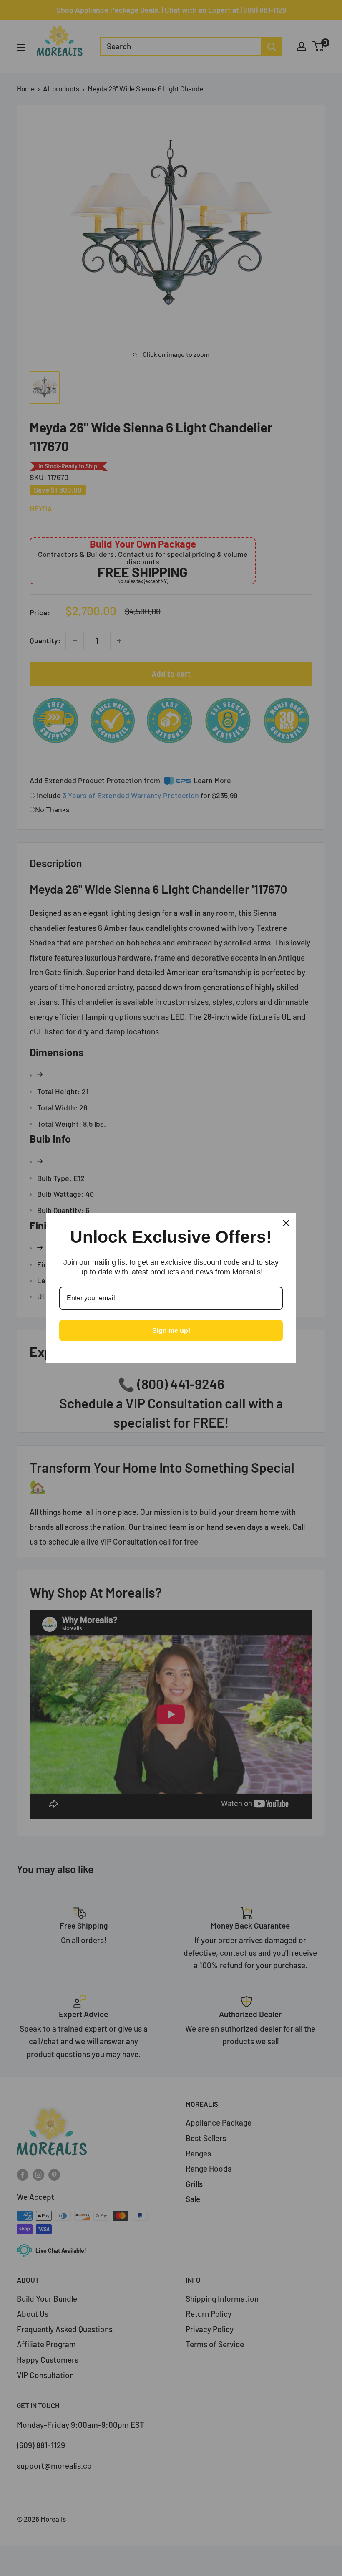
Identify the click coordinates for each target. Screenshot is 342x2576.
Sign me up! (171, 1331)
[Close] (286, 1223)
